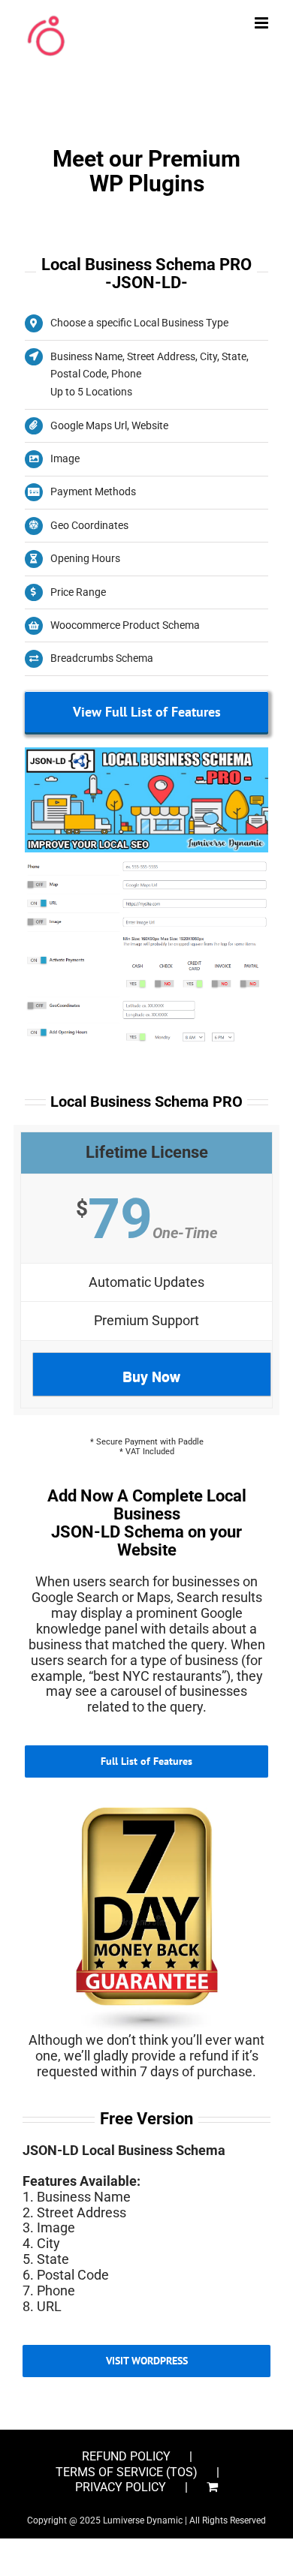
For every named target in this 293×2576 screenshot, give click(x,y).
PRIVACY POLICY (121, 2487)
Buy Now (151, 1376)
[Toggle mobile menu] (263, 23)
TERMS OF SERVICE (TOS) (127, 2472)
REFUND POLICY (126, 2457)
